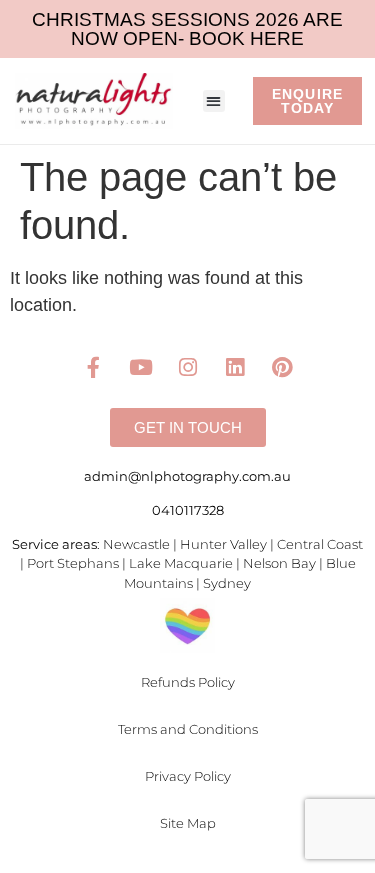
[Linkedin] (235, 367)
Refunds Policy (188, 682)
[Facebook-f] (94, 367)
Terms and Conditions (188, 729)
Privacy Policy (188, 776)
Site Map (188, 823)
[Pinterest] (282, 367)
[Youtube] (141, 367)
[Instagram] (188, 367)
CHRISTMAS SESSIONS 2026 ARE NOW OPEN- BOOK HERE (187, 29)
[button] (214, 101)
